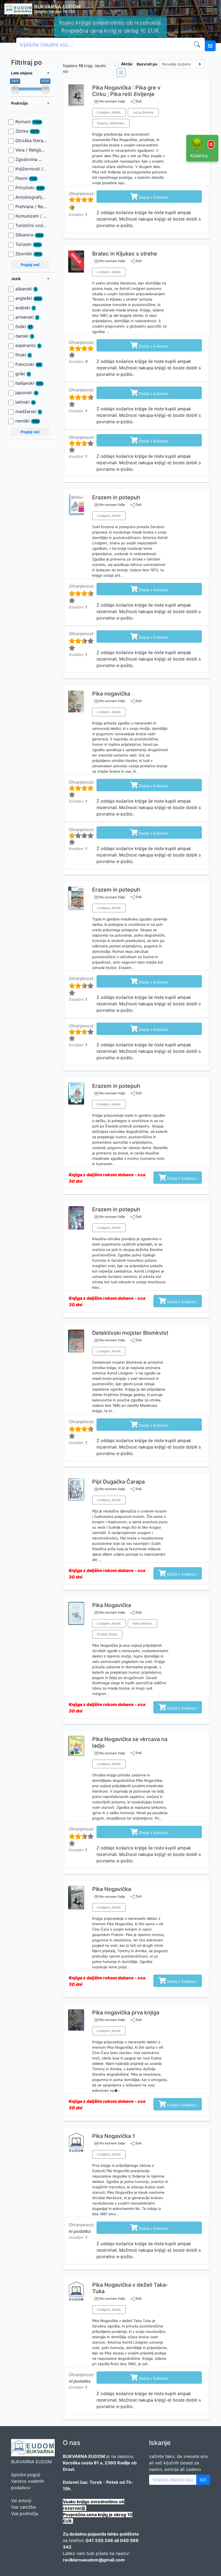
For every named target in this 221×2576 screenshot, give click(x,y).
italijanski (29, 383)
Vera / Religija (31, 150)
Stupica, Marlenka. (111, 123)
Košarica (201, 150)
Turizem (28, 244)
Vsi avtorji (21, 2501)
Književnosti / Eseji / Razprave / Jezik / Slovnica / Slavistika (31, 169)
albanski (26, 289)
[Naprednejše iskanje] (210, 46)
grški (23, 374)
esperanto (28, 345)
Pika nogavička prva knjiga (126, 2013)
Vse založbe (23, 2507)
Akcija (127, 64)
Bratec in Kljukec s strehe (125, 254)
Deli (138, 101)
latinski (25, 402)
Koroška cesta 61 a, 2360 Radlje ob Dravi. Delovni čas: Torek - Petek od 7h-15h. (110, 27)
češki (24, 326)
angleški (28, 298)
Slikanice (29, 235)
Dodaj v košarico (149, 196)
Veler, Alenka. (142, 1623)
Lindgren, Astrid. (109, 112)
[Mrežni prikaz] (121, 73)
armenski (27, 317)
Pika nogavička (111, 694)
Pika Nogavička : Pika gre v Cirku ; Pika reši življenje (126, 91)
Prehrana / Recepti (31, 207)
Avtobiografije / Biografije (31, 197)
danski (24, 336)
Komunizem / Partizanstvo (31, 216)
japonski (26, 393)
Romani (28, 122)
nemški (27, 421)
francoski (28, 364)
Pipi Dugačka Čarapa (118, 1482)
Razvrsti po (147, 64)
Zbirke (27, 131)
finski (23, 355)
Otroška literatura (31, 140)
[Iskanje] (198, 44)
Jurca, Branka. (143, 112)
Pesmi (26, 178)
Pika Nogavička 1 (113, 2136)
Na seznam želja (112, 101)
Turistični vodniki (31, 225)
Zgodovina (31, 159)
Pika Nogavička (112, 1605)
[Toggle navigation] (209, 9)
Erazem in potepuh (116, 497)
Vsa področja (25, 2513)
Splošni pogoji (26, 2475)
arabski (25, 308)
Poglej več (30, 265)
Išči (203, 2480)
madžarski (28, 411)
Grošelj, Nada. (107, 1634)
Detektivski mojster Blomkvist (130, 1333)
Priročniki (30, 188)
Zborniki (28, 254)
